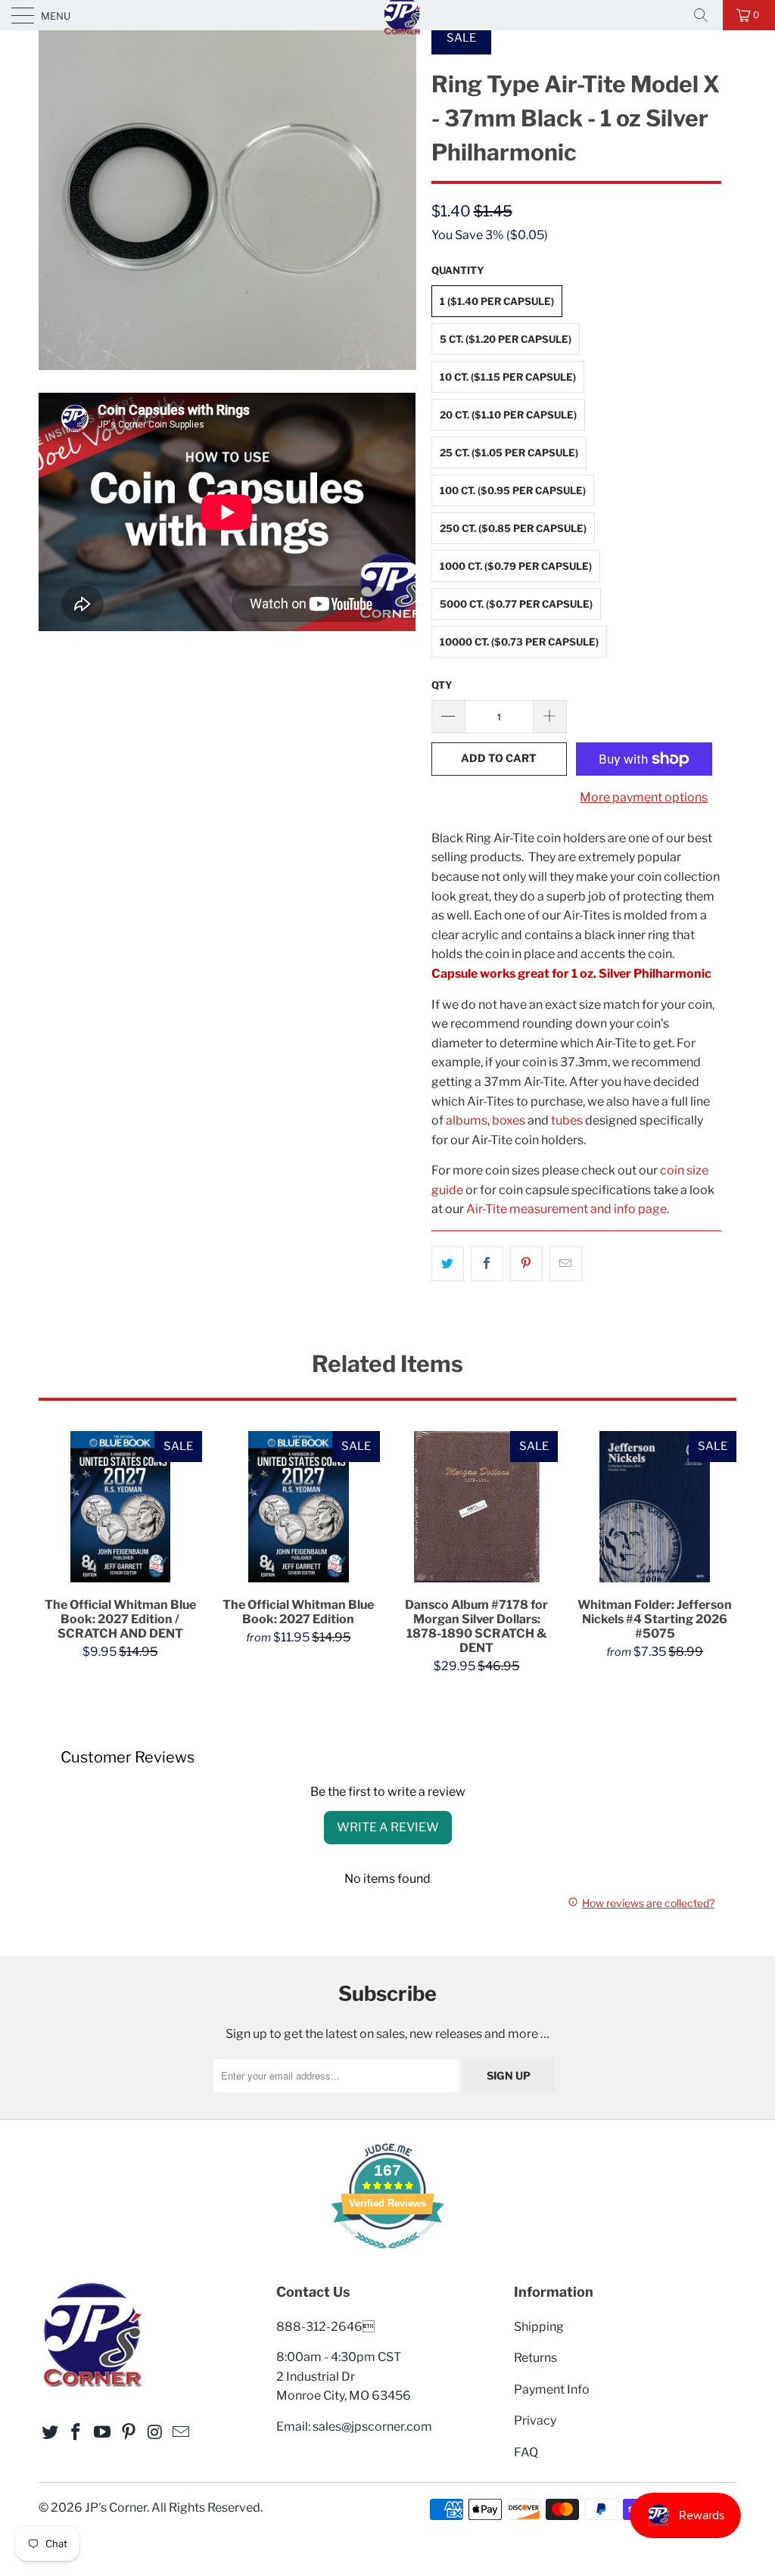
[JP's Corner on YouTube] (103, 2433)
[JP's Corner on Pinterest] (129, 2433)
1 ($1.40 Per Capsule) (497, 301)
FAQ (526, 2452)
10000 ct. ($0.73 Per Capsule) (519, 642)
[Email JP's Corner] (182, 2433)
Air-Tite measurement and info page (566, 1209)
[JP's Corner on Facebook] (76, 2433)
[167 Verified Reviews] (387, 2256)
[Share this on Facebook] (487, 1264)
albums (467, 1120)
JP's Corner (116, 2508)
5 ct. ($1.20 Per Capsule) (506, 339)
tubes (567, 1120)
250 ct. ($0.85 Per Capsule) (513, 528)
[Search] (706, 15)
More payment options (644, 797)
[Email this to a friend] (566, 1264)
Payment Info (552, 2389)
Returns (535, 2358)
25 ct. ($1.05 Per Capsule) (509, 453)
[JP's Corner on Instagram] (155, 2433)
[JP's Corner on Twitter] (50, 2433)
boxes (509, 1120)
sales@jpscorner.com (372, 2427)
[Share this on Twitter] (448, 1264)
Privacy (535, 2420)
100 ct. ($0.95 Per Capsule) (513, 490)
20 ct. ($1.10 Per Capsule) (508, 415)
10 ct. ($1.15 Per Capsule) (508, 377)
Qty (442, 685)
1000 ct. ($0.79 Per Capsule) (516, 566)
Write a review (388, 1827)
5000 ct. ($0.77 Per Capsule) (516, 604)
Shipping (539, 2327)
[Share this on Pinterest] (526, 1264)
